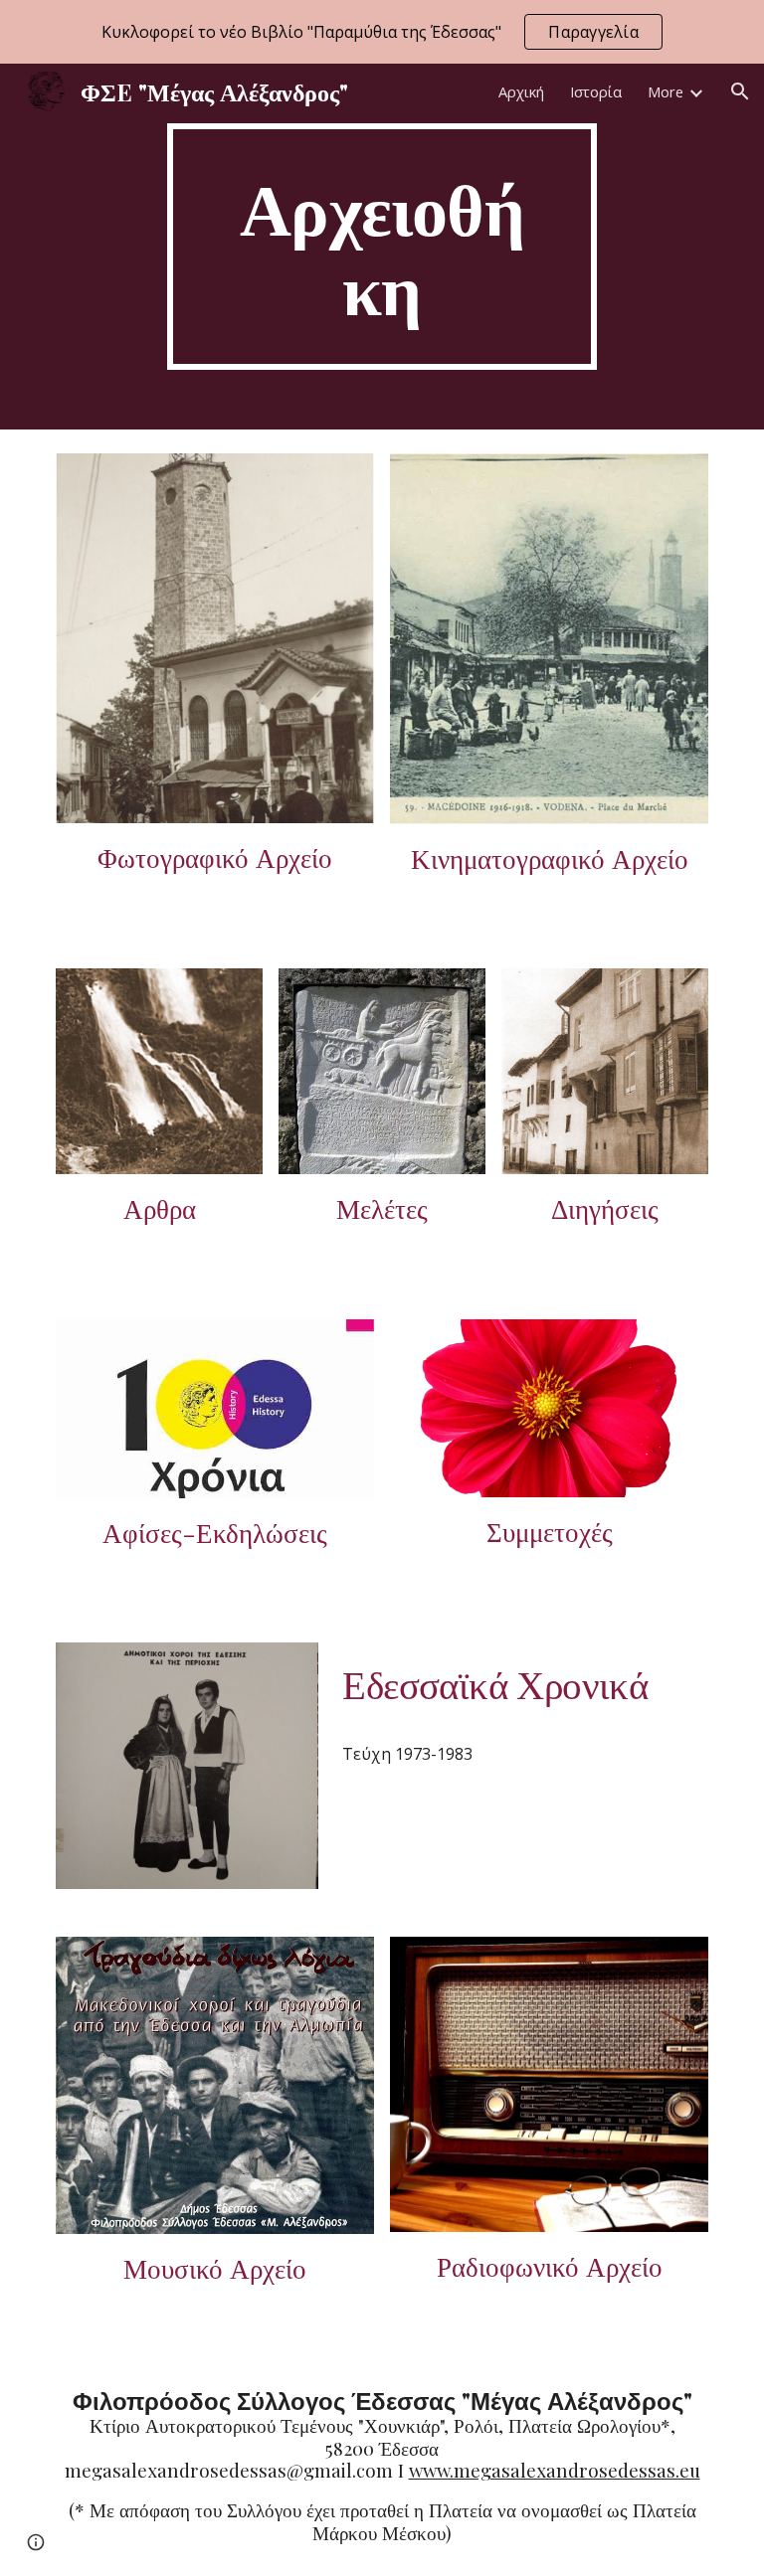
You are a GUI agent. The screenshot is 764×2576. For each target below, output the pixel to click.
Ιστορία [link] (596, 91)
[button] (740, 91)
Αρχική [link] (521, 91)
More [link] (666, 91)
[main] (382, 247)
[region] (382, 32)
